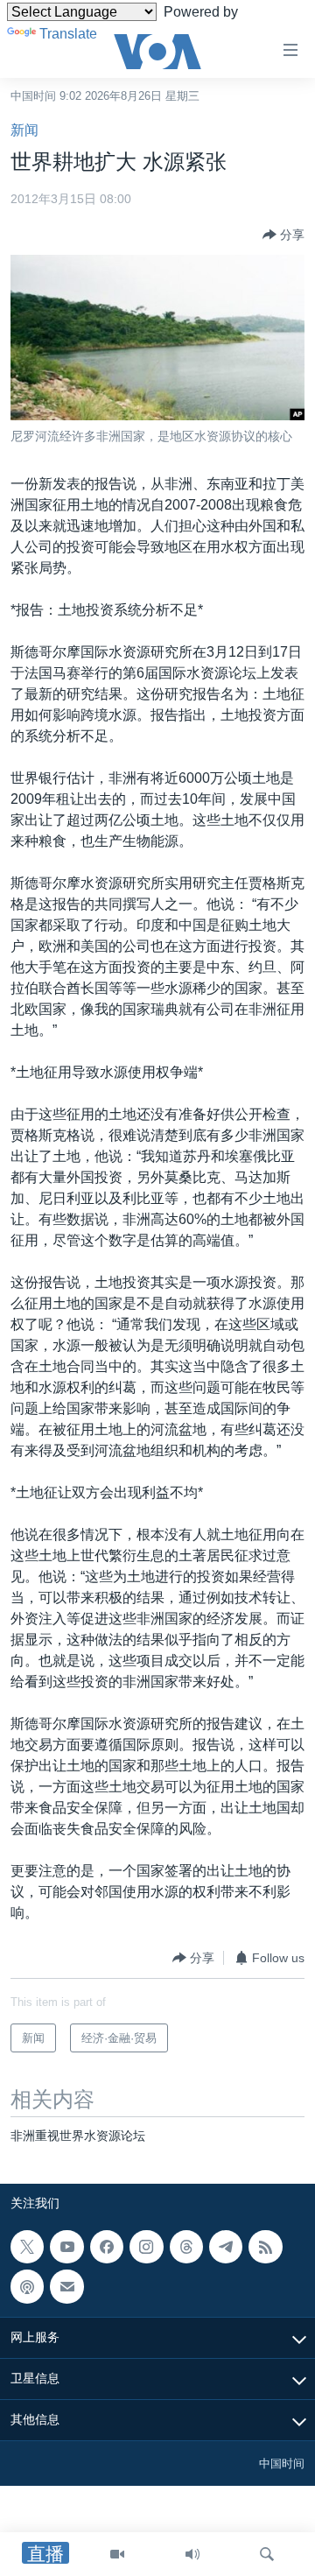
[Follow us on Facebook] (107, 2247)
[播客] (27, 2286)
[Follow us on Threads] (186, 2247)
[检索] (267, 2554)
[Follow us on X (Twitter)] (27, 2247)
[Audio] (192, 2554)
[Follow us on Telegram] (226, 2247)
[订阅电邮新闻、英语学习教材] (66, 2286)
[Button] (283, 235)
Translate (68, 34)
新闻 (24, 130)
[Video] (117, 2554)
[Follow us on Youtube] (66, 2247)
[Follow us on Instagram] (146, 2247)
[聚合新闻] (265, 2247)
